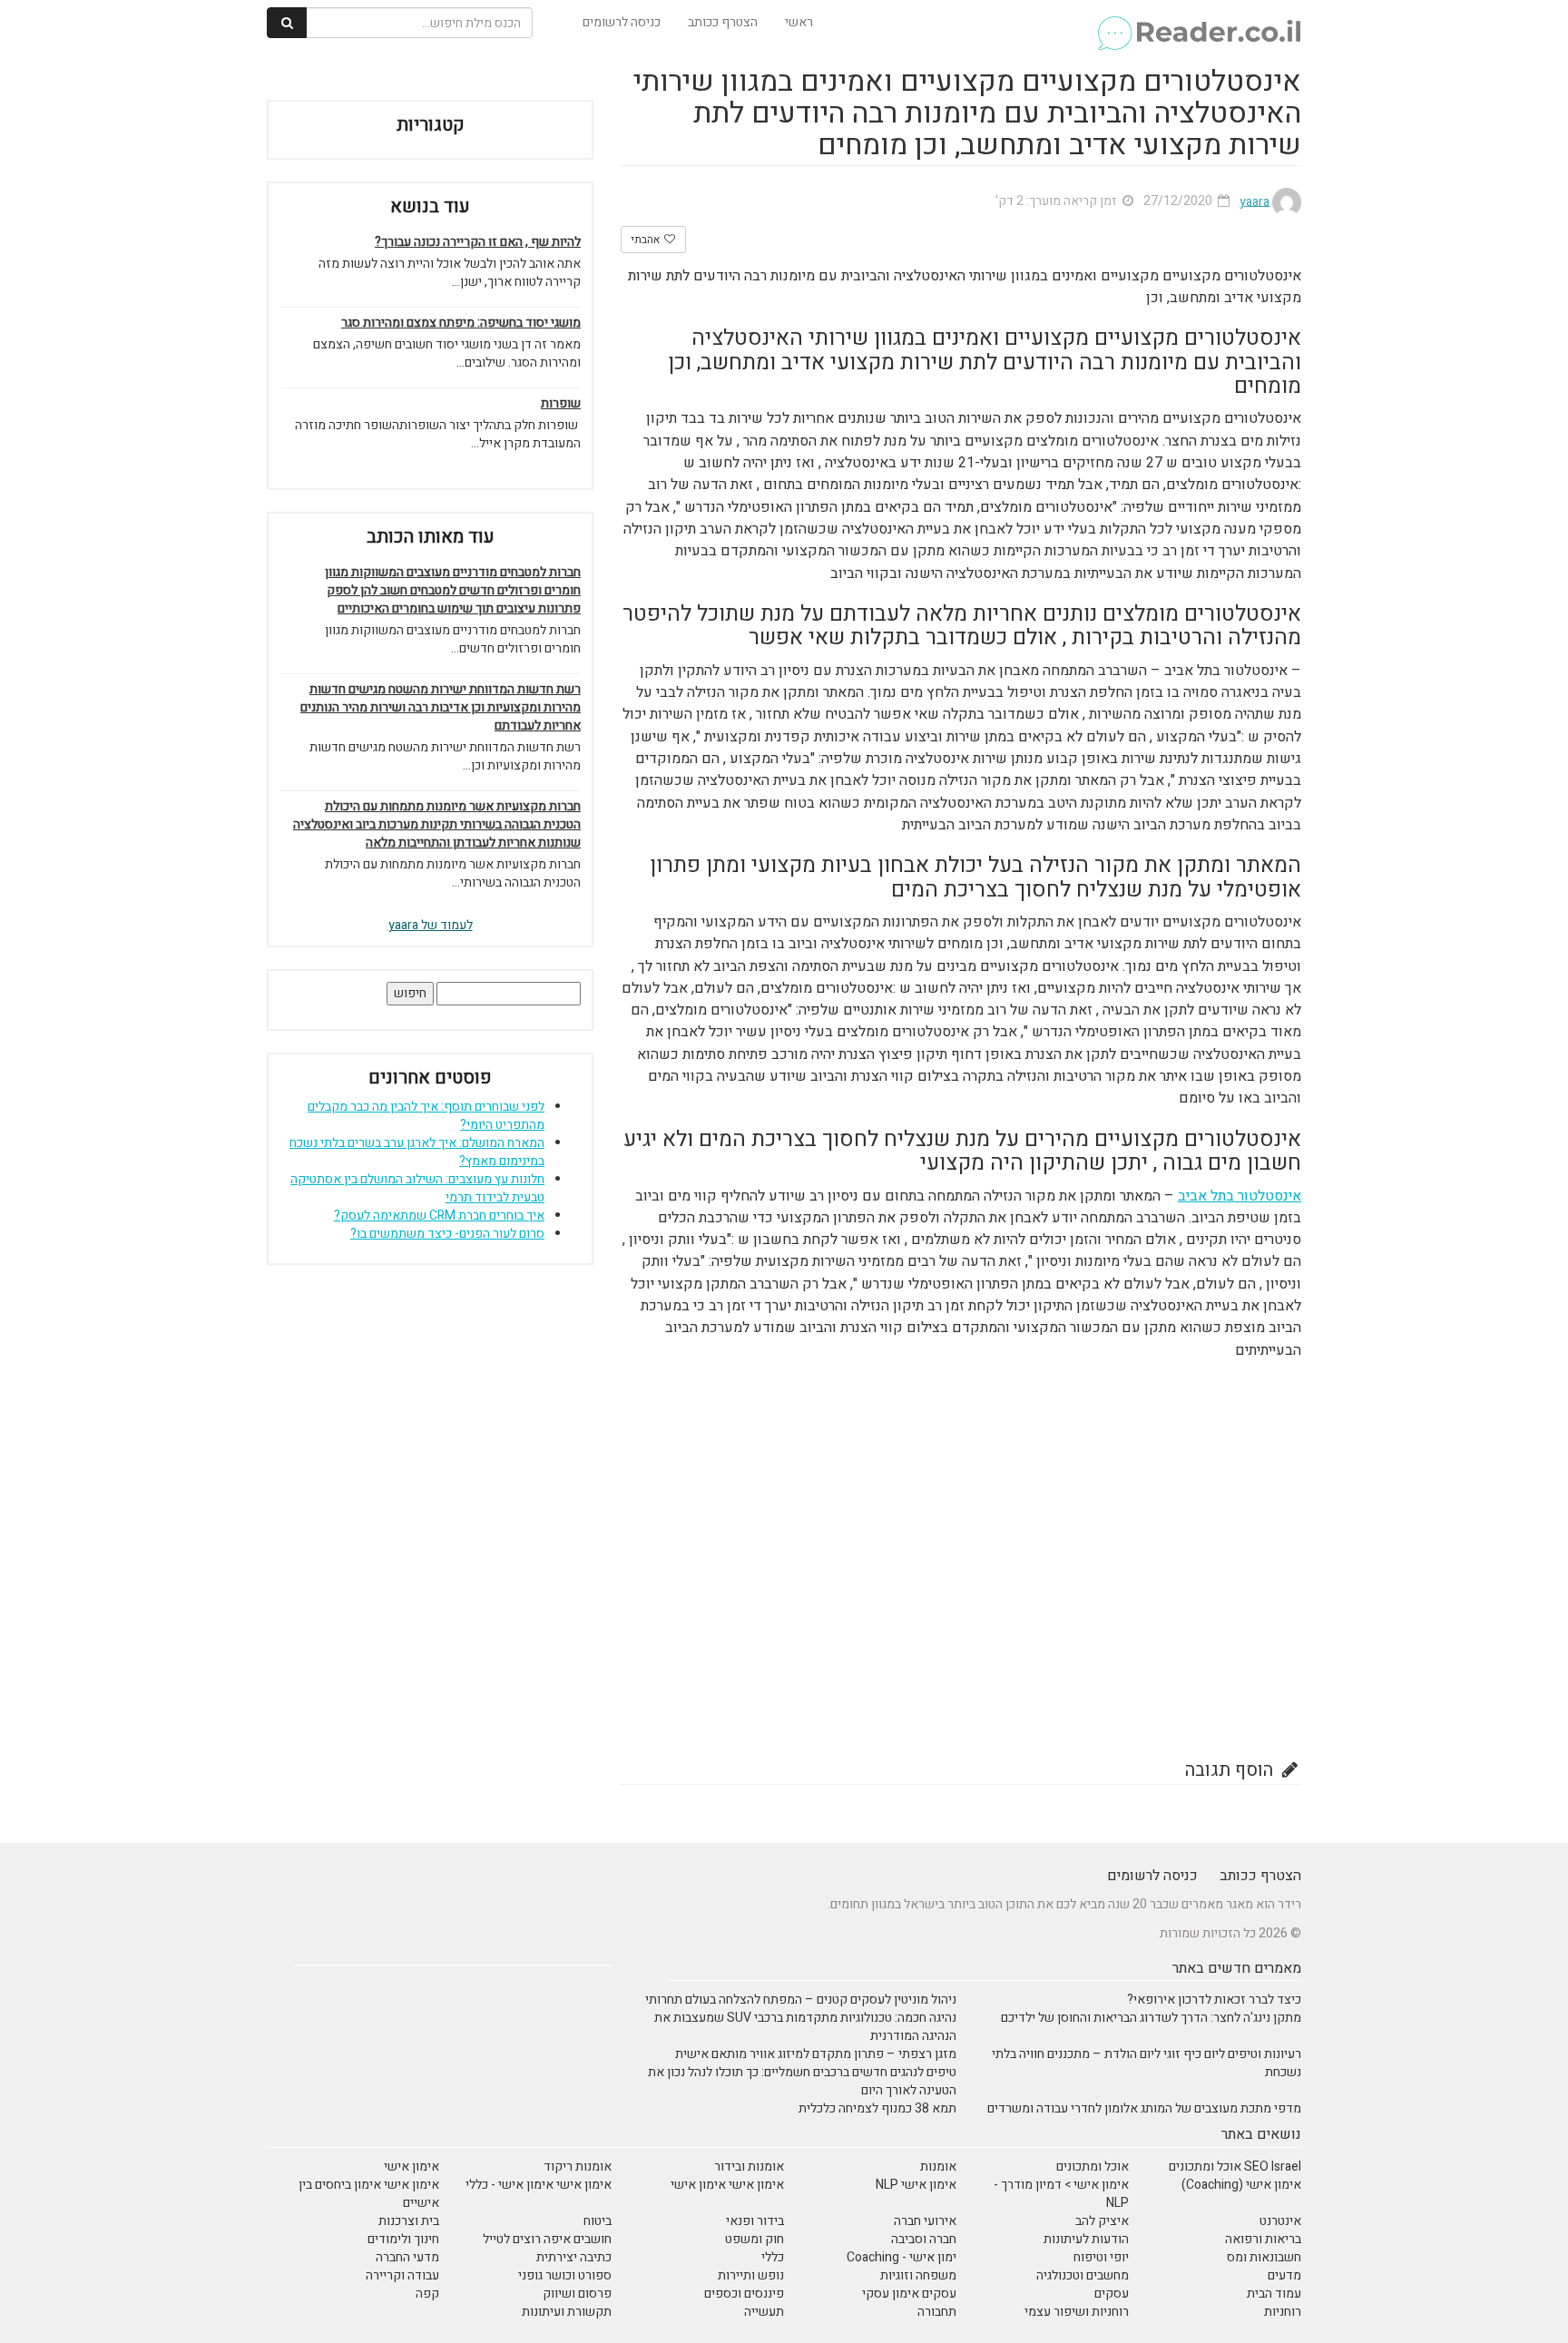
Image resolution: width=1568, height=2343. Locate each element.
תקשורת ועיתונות (567, 2312)
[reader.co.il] (1198, 23)
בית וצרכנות (409, 2221)
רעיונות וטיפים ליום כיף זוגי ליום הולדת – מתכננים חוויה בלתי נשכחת (1147, 2063)
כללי (773, 2257)
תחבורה (937, 2312)
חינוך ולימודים (403, 2239)
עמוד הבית (1274, 2294)
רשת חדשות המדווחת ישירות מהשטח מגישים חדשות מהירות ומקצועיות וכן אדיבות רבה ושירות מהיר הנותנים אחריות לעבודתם (441, 708)
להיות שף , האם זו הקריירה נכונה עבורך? (478, 242)
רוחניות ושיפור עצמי (1077, 2312)
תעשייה (764, 2312)
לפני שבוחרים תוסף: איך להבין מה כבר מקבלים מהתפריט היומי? (426, 1116)
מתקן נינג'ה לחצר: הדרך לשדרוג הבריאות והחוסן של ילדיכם (1151, 2018)
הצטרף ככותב (723, 22)
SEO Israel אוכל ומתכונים (1235, 2167)
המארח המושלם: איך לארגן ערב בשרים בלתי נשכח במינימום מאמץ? (417, 1152)
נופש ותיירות (751, 2275)
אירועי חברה (925, 2221)
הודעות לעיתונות (1086, 2239)
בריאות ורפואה (1263, 2239)
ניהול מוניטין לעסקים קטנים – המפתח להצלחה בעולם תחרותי (801, 2000)
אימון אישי (412, 2167)
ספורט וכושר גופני (565, 2275)
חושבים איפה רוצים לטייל (547, 2239)
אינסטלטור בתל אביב (1240, 1196)
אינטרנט (1280, 2221)
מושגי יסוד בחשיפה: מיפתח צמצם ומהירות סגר (461, 323)
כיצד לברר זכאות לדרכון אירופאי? (1214, 2000)
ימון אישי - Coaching (902, 2257)
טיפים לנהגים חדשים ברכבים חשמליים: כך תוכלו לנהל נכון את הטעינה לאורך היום (802, 2081)
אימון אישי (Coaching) (1241, 2185)
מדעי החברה (407, 2257)
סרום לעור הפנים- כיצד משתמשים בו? (447, 1234)
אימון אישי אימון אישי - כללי (539, 2185)
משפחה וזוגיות (918, 2275)
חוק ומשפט (755, 2239)
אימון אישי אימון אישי (727, 2185)
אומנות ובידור (749, 2167)
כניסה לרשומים (622, 22)
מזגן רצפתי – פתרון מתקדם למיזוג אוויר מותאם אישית (816, 2054)
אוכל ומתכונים (1093, 2167)
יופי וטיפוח (1101, 2257)
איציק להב (1102, 2221)
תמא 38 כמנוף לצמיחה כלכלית (877, 2108)
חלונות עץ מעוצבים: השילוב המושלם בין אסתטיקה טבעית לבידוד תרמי (417, 1188)
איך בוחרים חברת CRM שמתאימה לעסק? (439, 1216)
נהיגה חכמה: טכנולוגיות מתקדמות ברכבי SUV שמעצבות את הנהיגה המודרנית (805, 2027)
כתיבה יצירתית (574, 2257)
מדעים (1284, 2275)
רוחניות (1283, 2312)
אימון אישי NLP (916, 2185)
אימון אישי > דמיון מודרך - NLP (1061, 2194)
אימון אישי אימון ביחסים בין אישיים (369, 2194)
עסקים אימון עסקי (909, 2294)
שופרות (561, 404)
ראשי (799, 22)
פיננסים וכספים (744, 2294)
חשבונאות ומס (1264, 2257)
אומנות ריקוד (578, 2167)
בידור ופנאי (755, 2221)
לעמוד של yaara (431, 925)
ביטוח (598, 2221)
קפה (427, 2294)
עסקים (1112, 2294)
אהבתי (647, 240)
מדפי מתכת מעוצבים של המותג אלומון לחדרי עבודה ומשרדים (1144, 2108)
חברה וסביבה (924, 2239)
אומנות (938, 2167)
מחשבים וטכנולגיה (1083, 2275)
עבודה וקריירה (402, 2275)
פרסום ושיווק (577, 2294)
